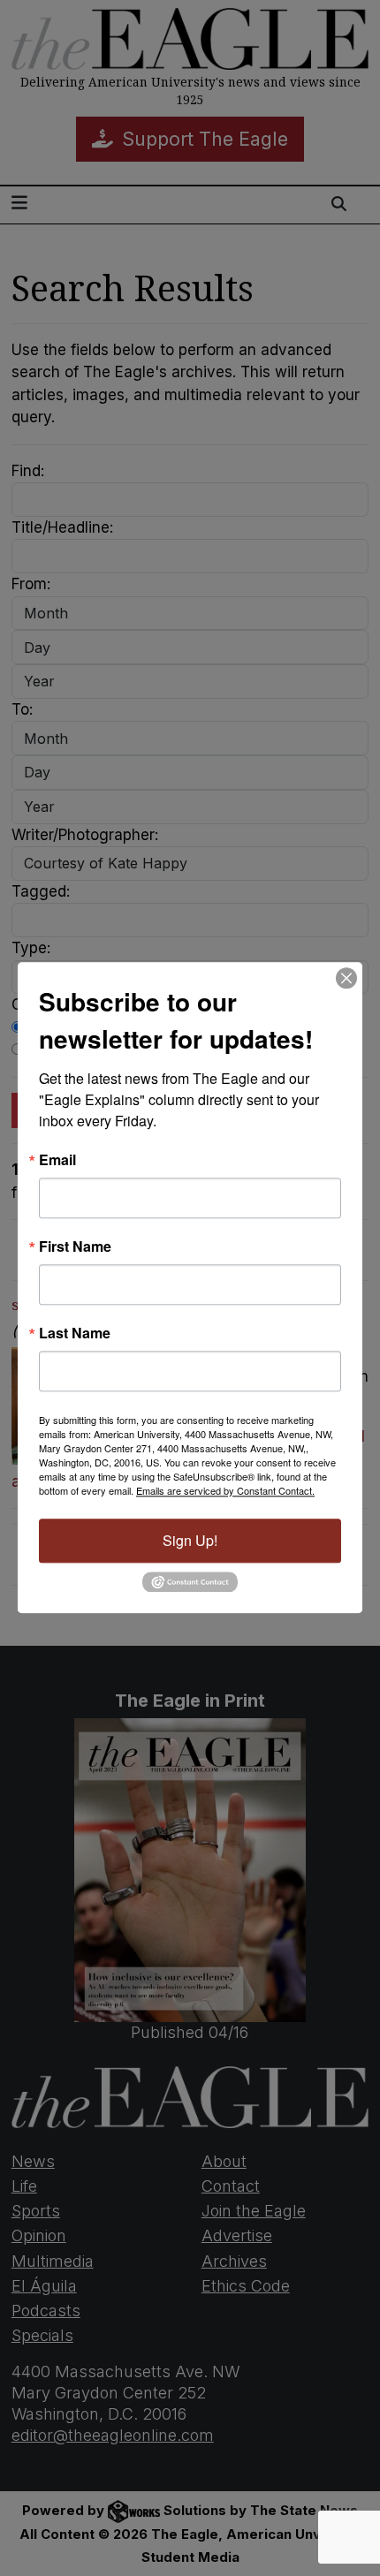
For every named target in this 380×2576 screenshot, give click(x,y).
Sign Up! (190, 1540)
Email (57, 1160)
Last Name (75, 1333)
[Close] (346, 978)
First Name (75, 1246)
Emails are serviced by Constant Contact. (225, 1490)
